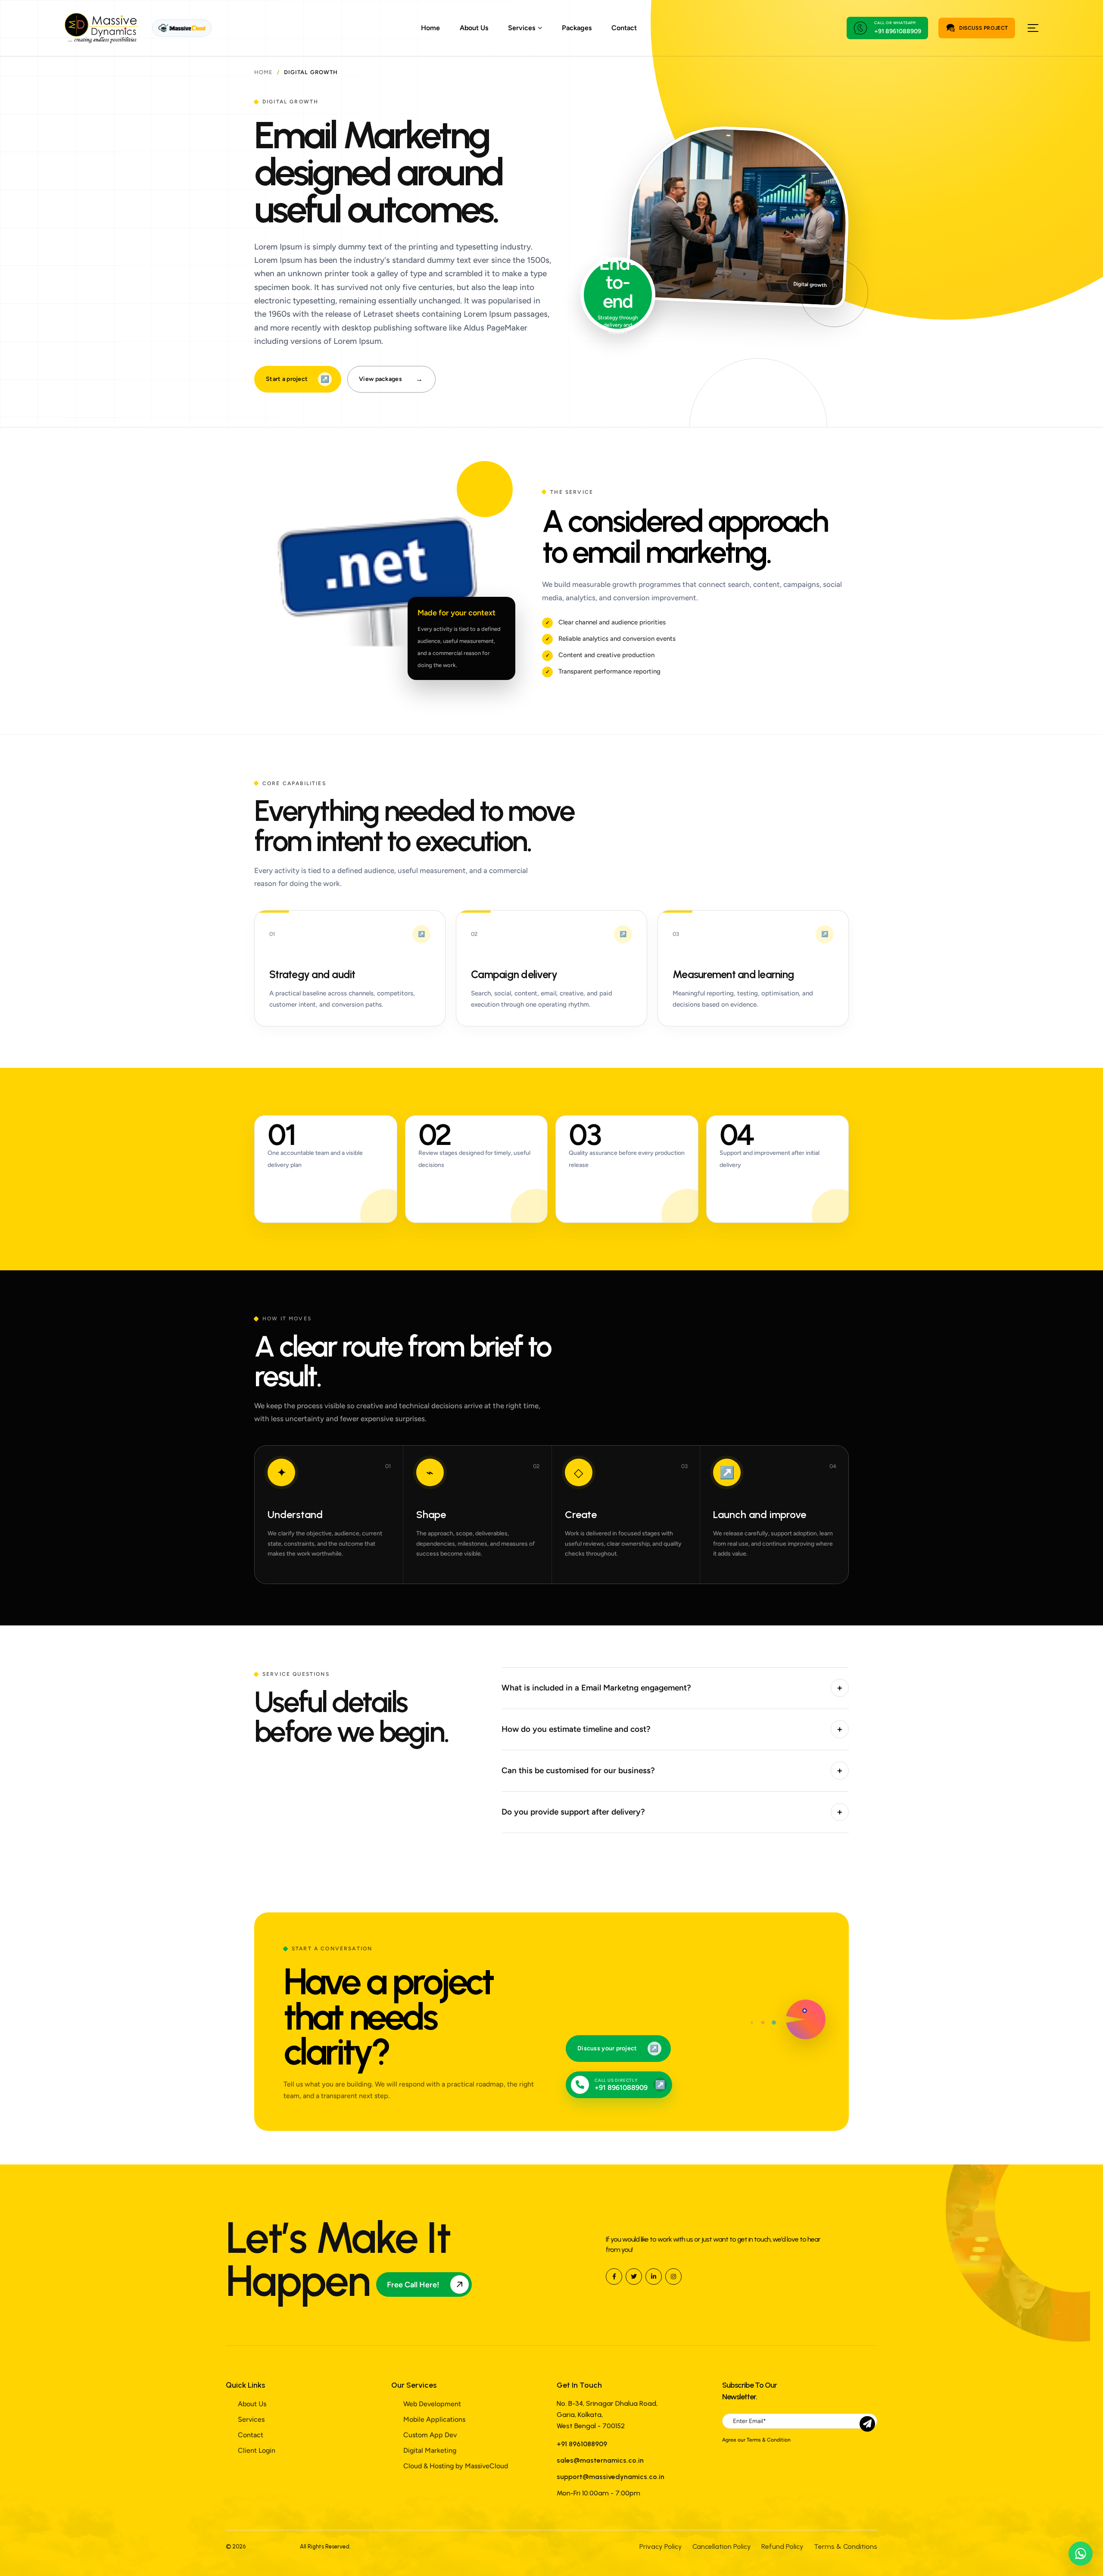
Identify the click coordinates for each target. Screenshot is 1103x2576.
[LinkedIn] (654, 2277)
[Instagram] (673, 2277)
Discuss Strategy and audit (350, 968)
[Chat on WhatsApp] (1081, 2554)
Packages (577, 28)
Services (251, 2419)
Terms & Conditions (846, 2546)
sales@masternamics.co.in (600, 2460)
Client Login (257, 2450)
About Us (474, 28)
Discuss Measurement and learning (753, 968)
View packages (391, 379)
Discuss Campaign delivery (551, 968)
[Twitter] (634, 2277)
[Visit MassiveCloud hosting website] (182, 28)
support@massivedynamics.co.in (611, 2477)
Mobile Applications (434, 2419)
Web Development (432, 2404)
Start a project (298, 379)
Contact (624, 28)
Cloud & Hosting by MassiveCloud (456, 2466)
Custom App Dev (430, 2435)
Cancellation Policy (722, 2546)
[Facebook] (614, 2277)
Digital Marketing (430, 2450)
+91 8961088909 (898, 31)
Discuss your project (618, 2048)
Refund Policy (782, 2546)
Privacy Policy (661, 2546)
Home (430, 28)
